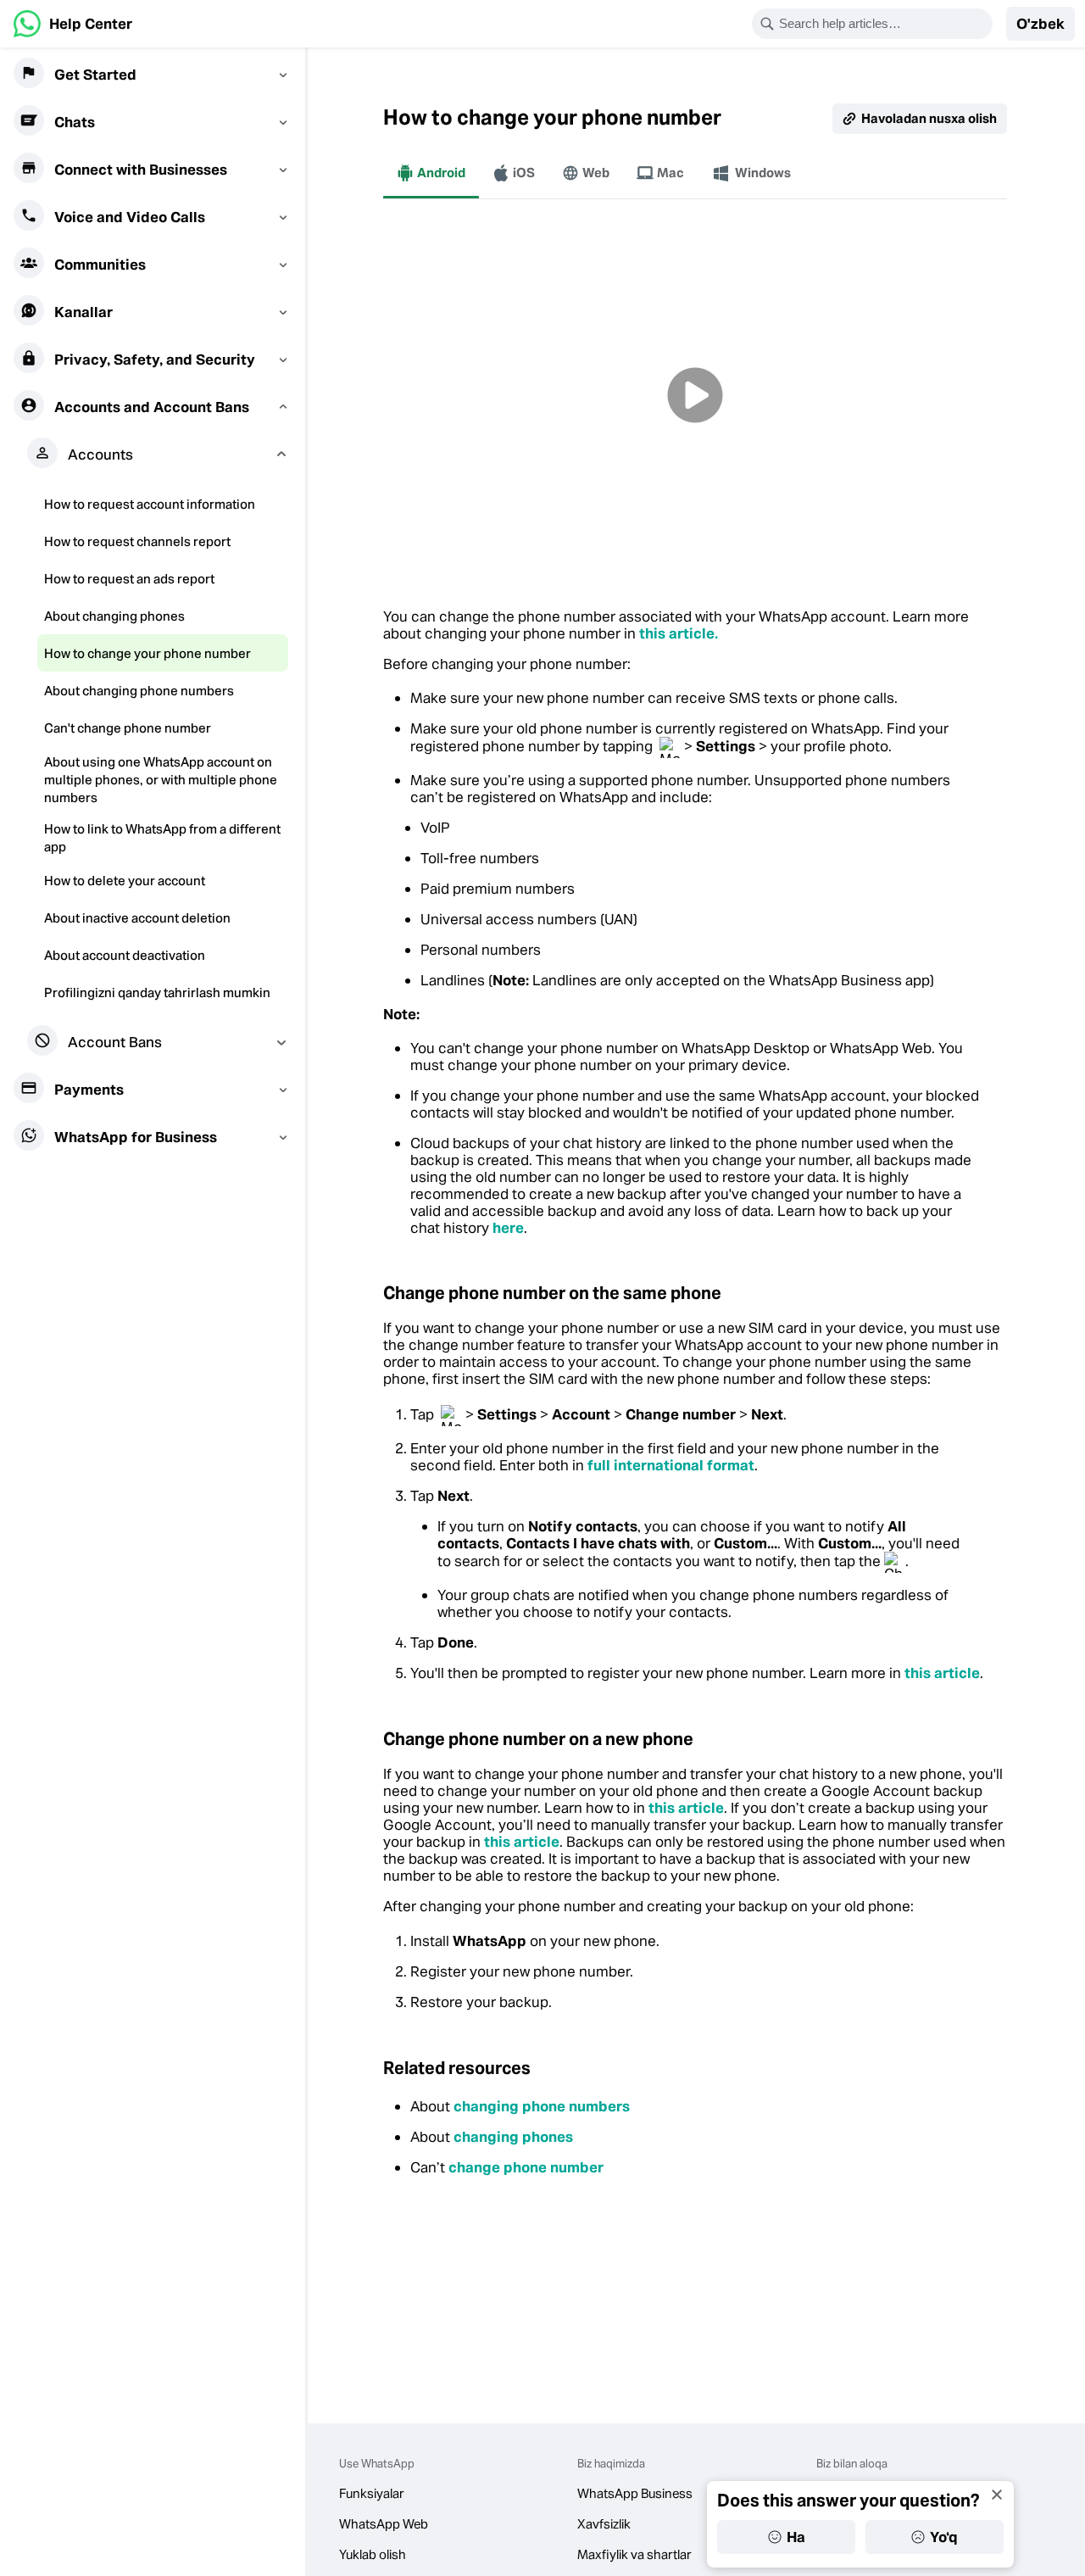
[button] (1040, 24)
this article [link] (942, 1673)
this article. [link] (679, 633)
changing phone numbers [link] (542, 2106)
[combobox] (883, 24)
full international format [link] (671, 1465)
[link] (73, 24)
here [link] (508, 1228)
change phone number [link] (526, 2167)
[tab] (431, 173)
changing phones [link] (513, 2137)
